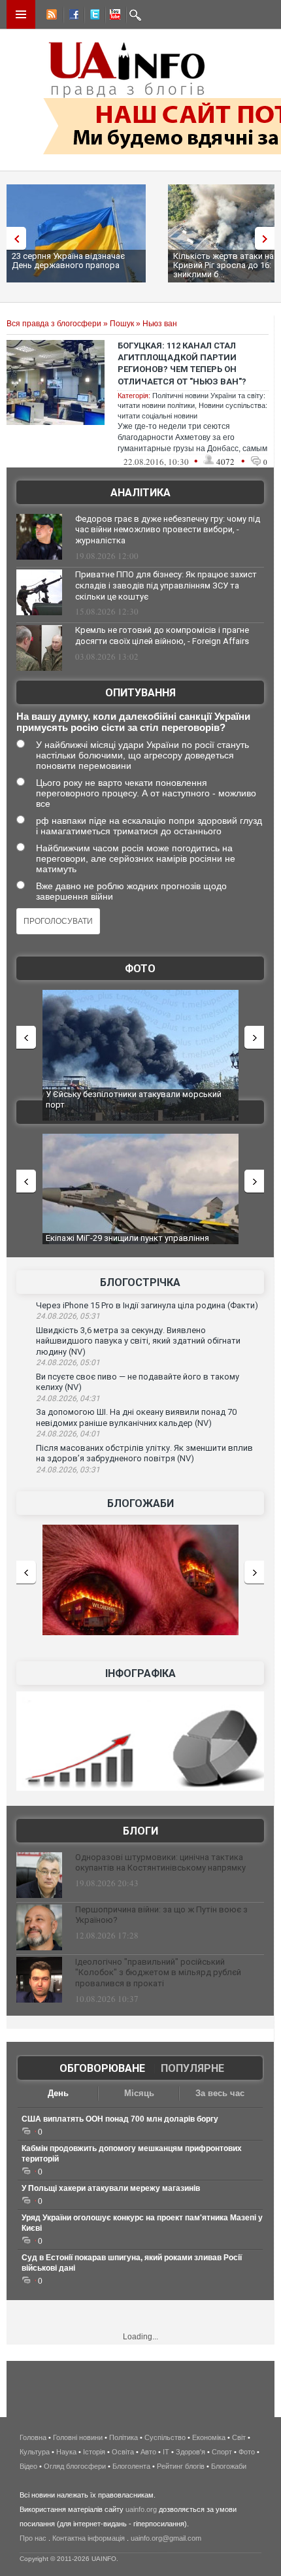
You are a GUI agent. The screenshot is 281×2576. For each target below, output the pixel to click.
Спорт (222, 2452)
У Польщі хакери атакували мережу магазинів (111, 2188)
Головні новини (78, 2437)
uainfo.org (141, 2509)
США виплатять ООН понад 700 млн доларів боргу (120, 2119)
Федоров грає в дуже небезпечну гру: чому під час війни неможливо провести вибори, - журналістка (168, 530)
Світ (239, 2437)
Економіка (209, 2437)
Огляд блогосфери (75, 2466)
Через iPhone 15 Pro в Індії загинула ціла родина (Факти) (147, 1305)
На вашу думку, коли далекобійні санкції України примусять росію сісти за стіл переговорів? (133, 722)
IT (166, 2452)
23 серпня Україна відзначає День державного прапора (68, 261)
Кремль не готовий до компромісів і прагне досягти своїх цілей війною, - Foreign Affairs (162, 636)
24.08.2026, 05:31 (68, 1316)
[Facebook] (71, 16)
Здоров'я (190, 2452)
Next (268, 238)
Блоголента (131, 2466)
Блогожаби (140, 1503)
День (58, 2093)
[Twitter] (92, 16)
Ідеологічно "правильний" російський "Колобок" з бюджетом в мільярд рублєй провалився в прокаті (158, 1973)
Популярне (192, 2068)
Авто (148, 2452)
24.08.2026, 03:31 (68, 1470)
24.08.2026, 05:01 (68, 1363)
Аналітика (140, 493)
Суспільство (165, 2437)
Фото (140, 969)
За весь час (220, 2093)
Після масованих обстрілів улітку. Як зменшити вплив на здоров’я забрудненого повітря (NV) (144, 1453)
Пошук (122, 324)
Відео (28, 2466)
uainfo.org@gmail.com (166, 2538)
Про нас (33, 2538)
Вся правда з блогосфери (54, 324)
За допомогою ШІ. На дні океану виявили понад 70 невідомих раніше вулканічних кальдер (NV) (136, 1417)
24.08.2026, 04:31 (68, 1398)
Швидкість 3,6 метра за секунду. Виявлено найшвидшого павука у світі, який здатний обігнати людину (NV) (138, 1341)
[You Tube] (113, 16)
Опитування (140, 693)
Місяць (139, 2093)
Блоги (140, 1831)
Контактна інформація (89, 2538)
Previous (13, 238)
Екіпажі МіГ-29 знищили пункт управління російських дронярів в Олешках (127, 1243)
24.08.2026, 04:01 (68, 1434)
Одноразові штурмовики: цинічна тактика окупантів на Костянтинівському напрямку (160, 1863)
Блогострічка (140, 1282)
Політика (124, 2437)
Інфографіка (140, 1673)
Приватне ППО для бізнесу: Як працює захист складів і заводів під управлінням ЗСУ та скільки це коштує (166, 585)
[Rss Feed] (50, 16)
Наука (66, 2452)
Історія (94, 2452)
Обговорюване (102, 2068)
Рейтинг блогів (181, 2466)
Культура (35, 2452)
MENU (21, 14)
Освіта (123, 2452)
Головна (33, 2437)
